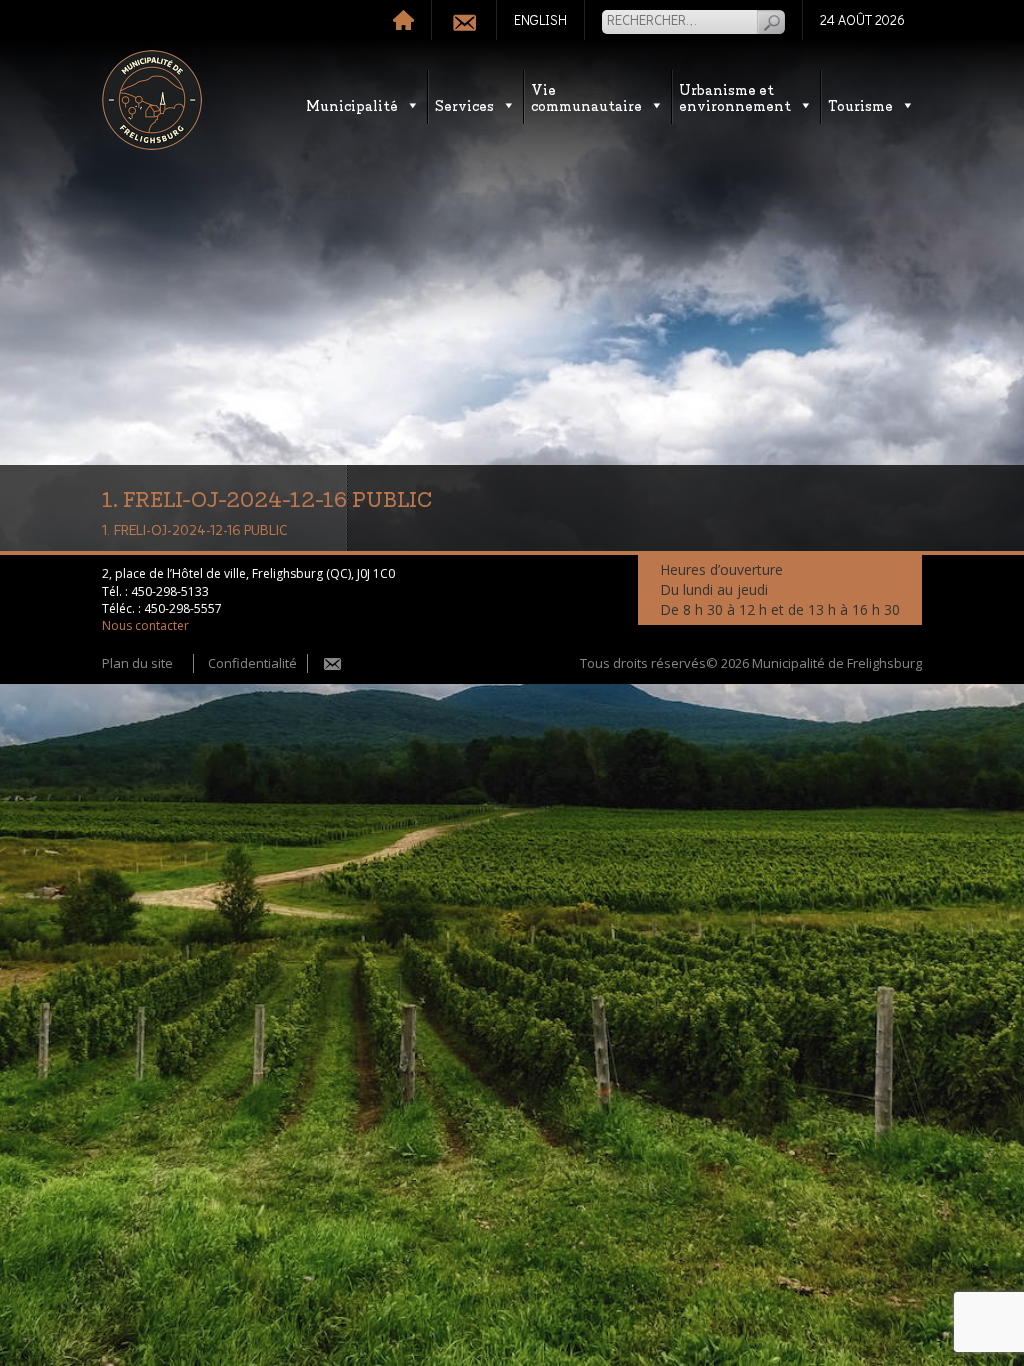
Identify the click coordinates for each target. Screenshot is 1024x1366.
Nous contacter (145, 625)
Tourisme (860, 104)
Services (464, 104)
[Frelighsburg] (152, 100)
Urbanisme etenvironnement (735, 96)
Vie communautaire (586, 96)
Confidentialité (252, 663)
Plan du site (137, 663)
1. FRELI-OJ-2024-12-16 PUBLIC (194, 531)
